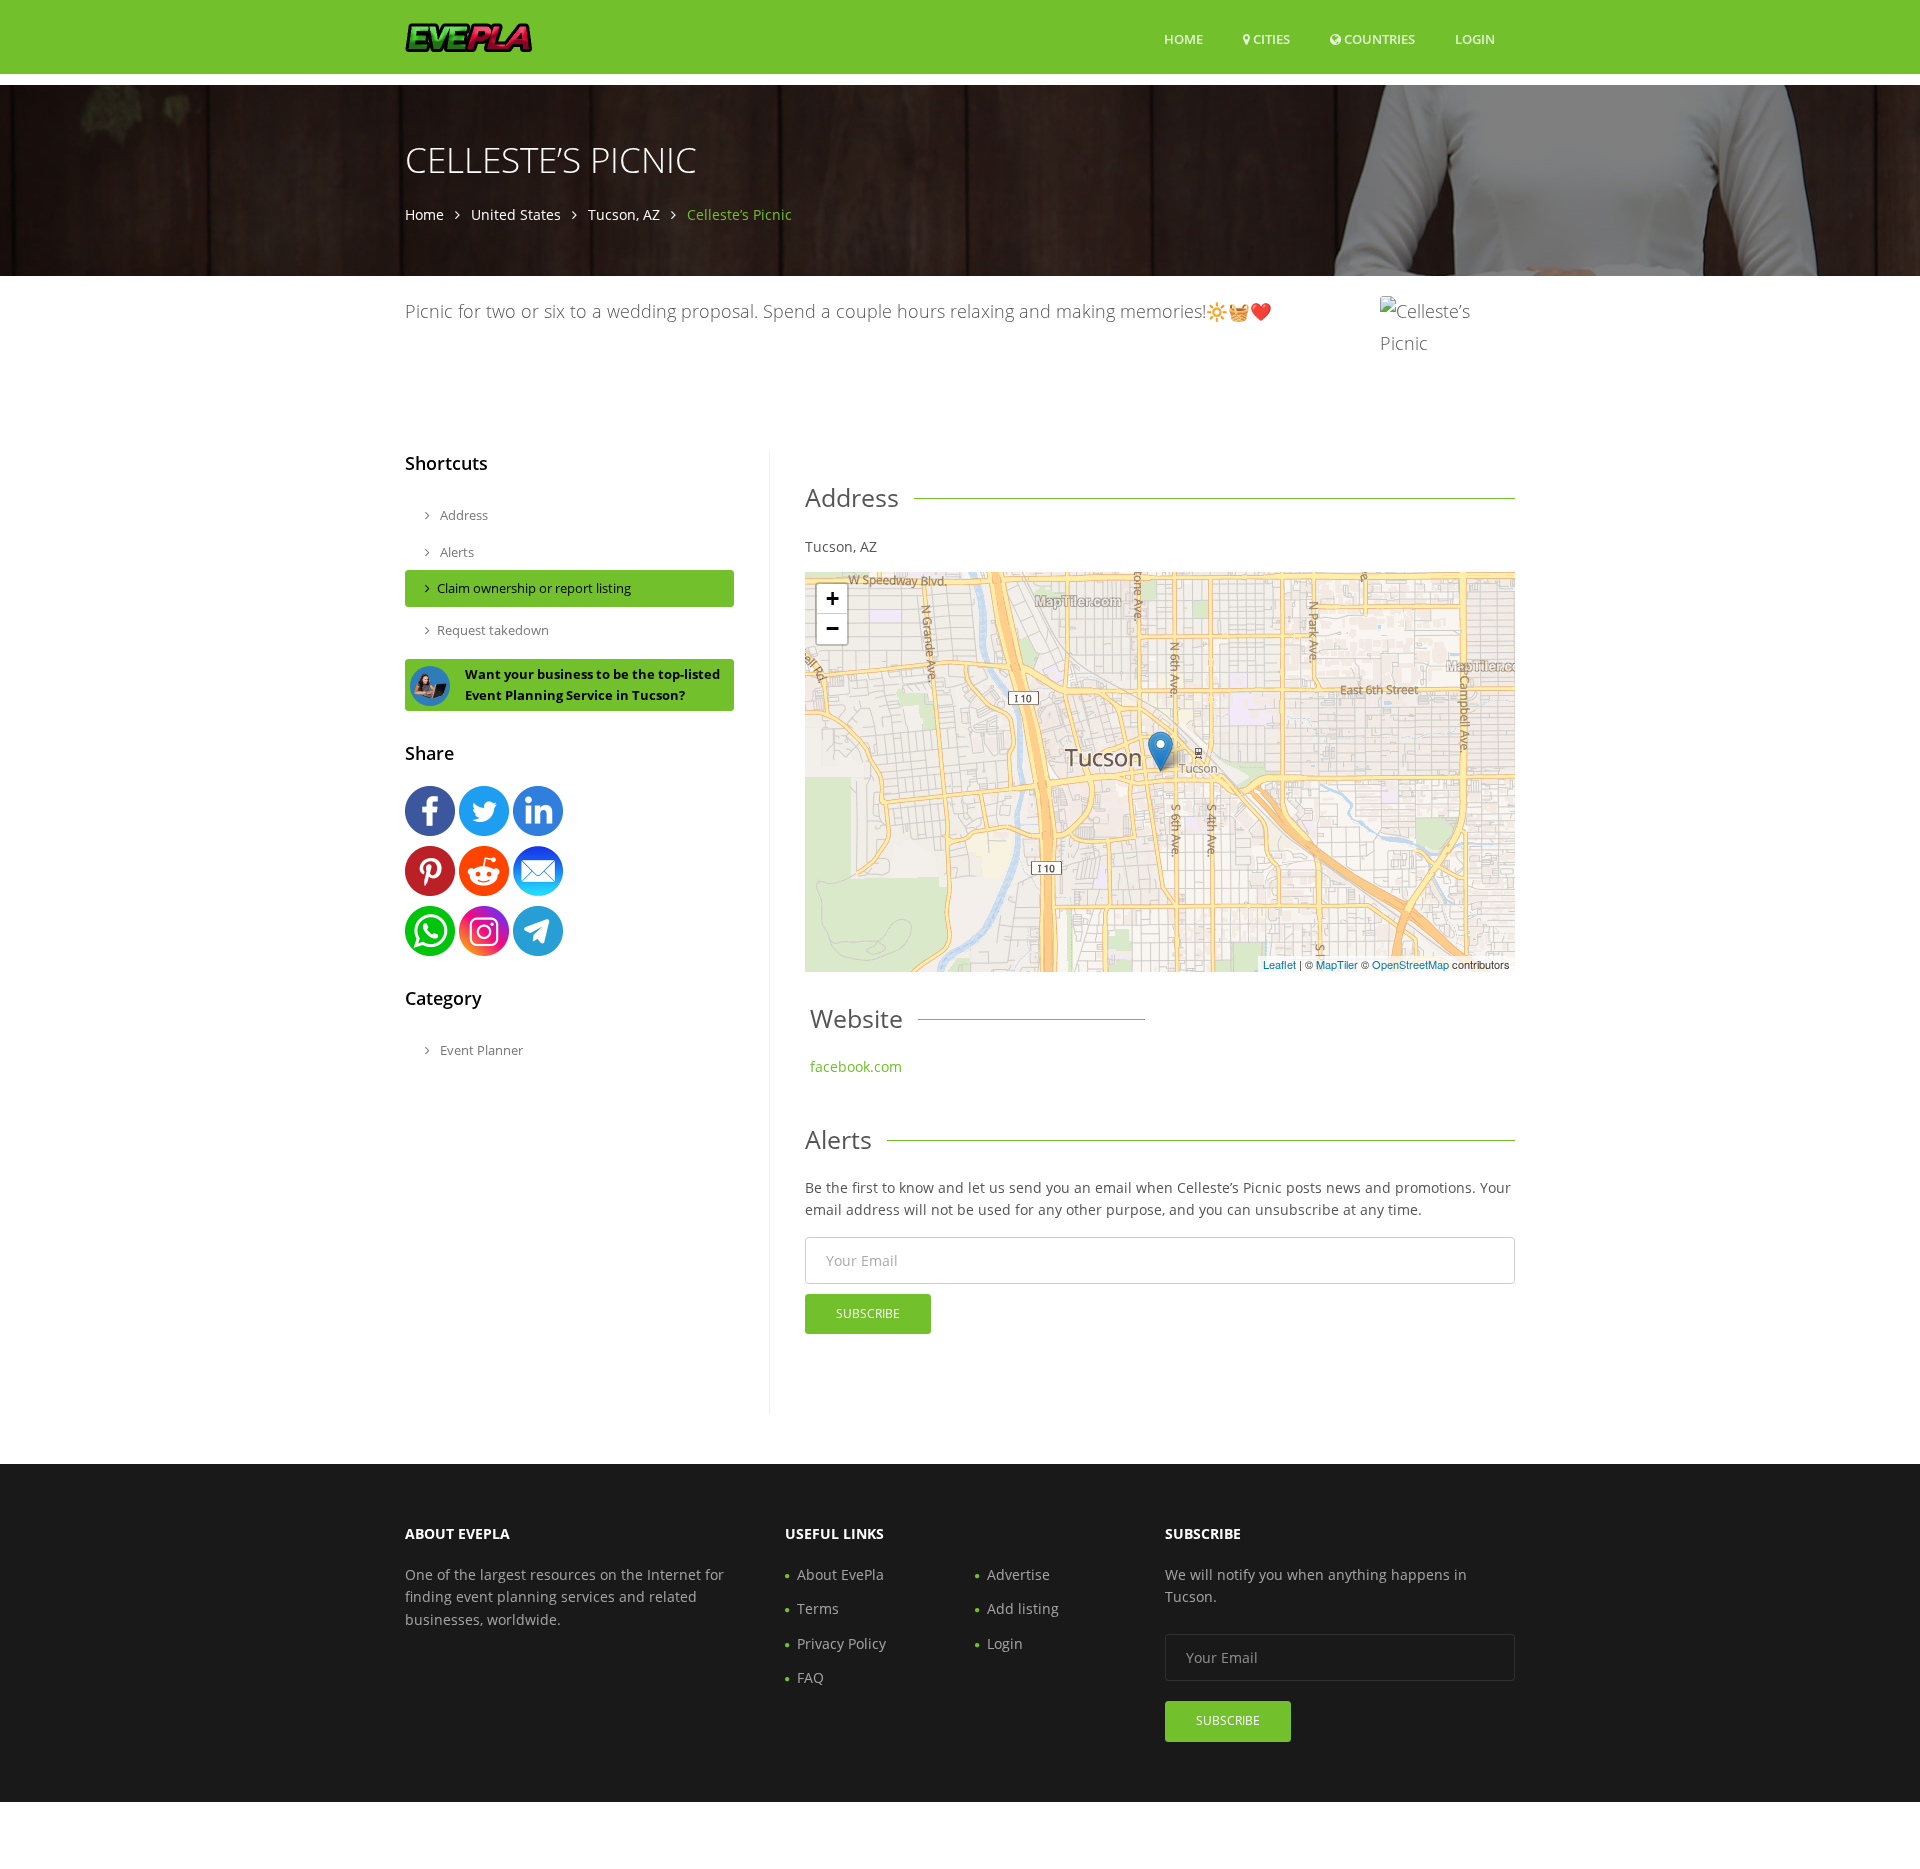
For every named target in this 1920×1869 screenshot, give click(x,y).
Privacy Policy (841, 1643)
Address (462, 515)
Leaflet (1279, 964)
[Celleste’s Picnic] (1160, 751)
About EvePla (840, 1574)
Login (1475, 38)
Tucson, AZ (624, 214)
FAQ (810, 1677)
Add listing (1023, 1608)
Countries (1378, 38)
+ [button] (832, 598)
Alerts (455, 552)
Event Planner (480, 1050)
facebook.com (856, 1066)
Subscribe (868, 1313)
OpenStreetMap (1410, 964)
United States (516, 214)
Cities (1270, 39)
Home (1183, 39)
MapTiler (1337, 964)
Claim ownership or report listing (534, 588)
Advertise (1018, 1574)
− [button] (832, 628)
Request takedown (493, 630)
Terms (818, 1608)
